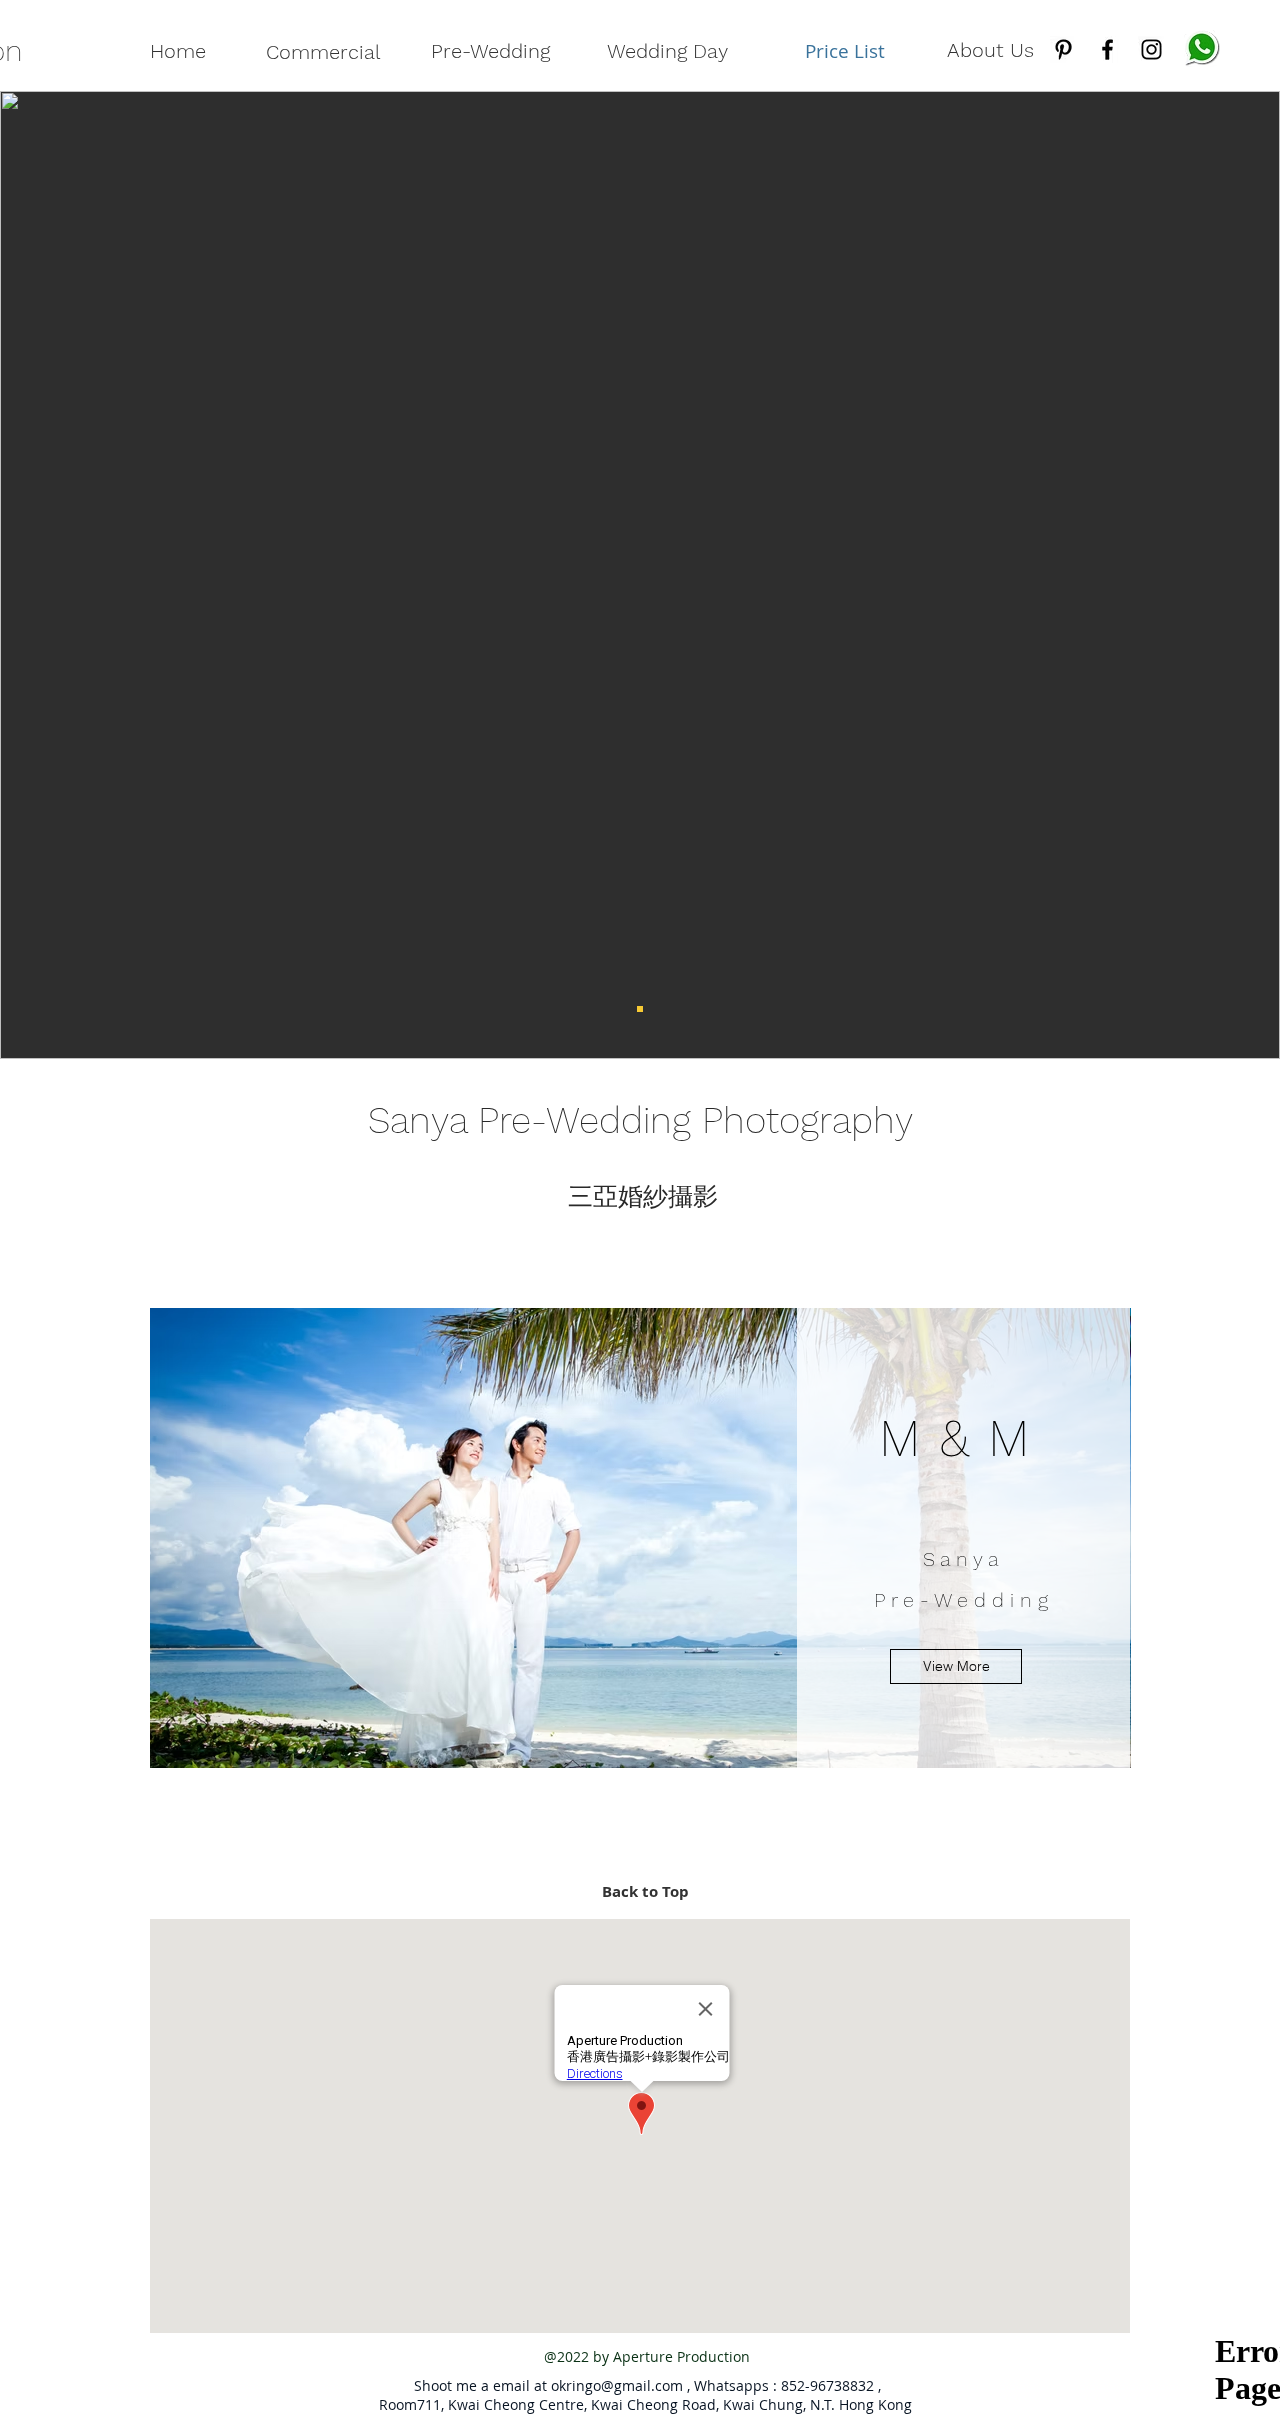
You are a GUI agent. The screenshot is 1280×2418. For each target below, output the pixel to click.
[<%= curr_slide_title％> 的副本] (640, 1009)
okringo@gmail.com (617, 2385)
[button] (956, 1666)
